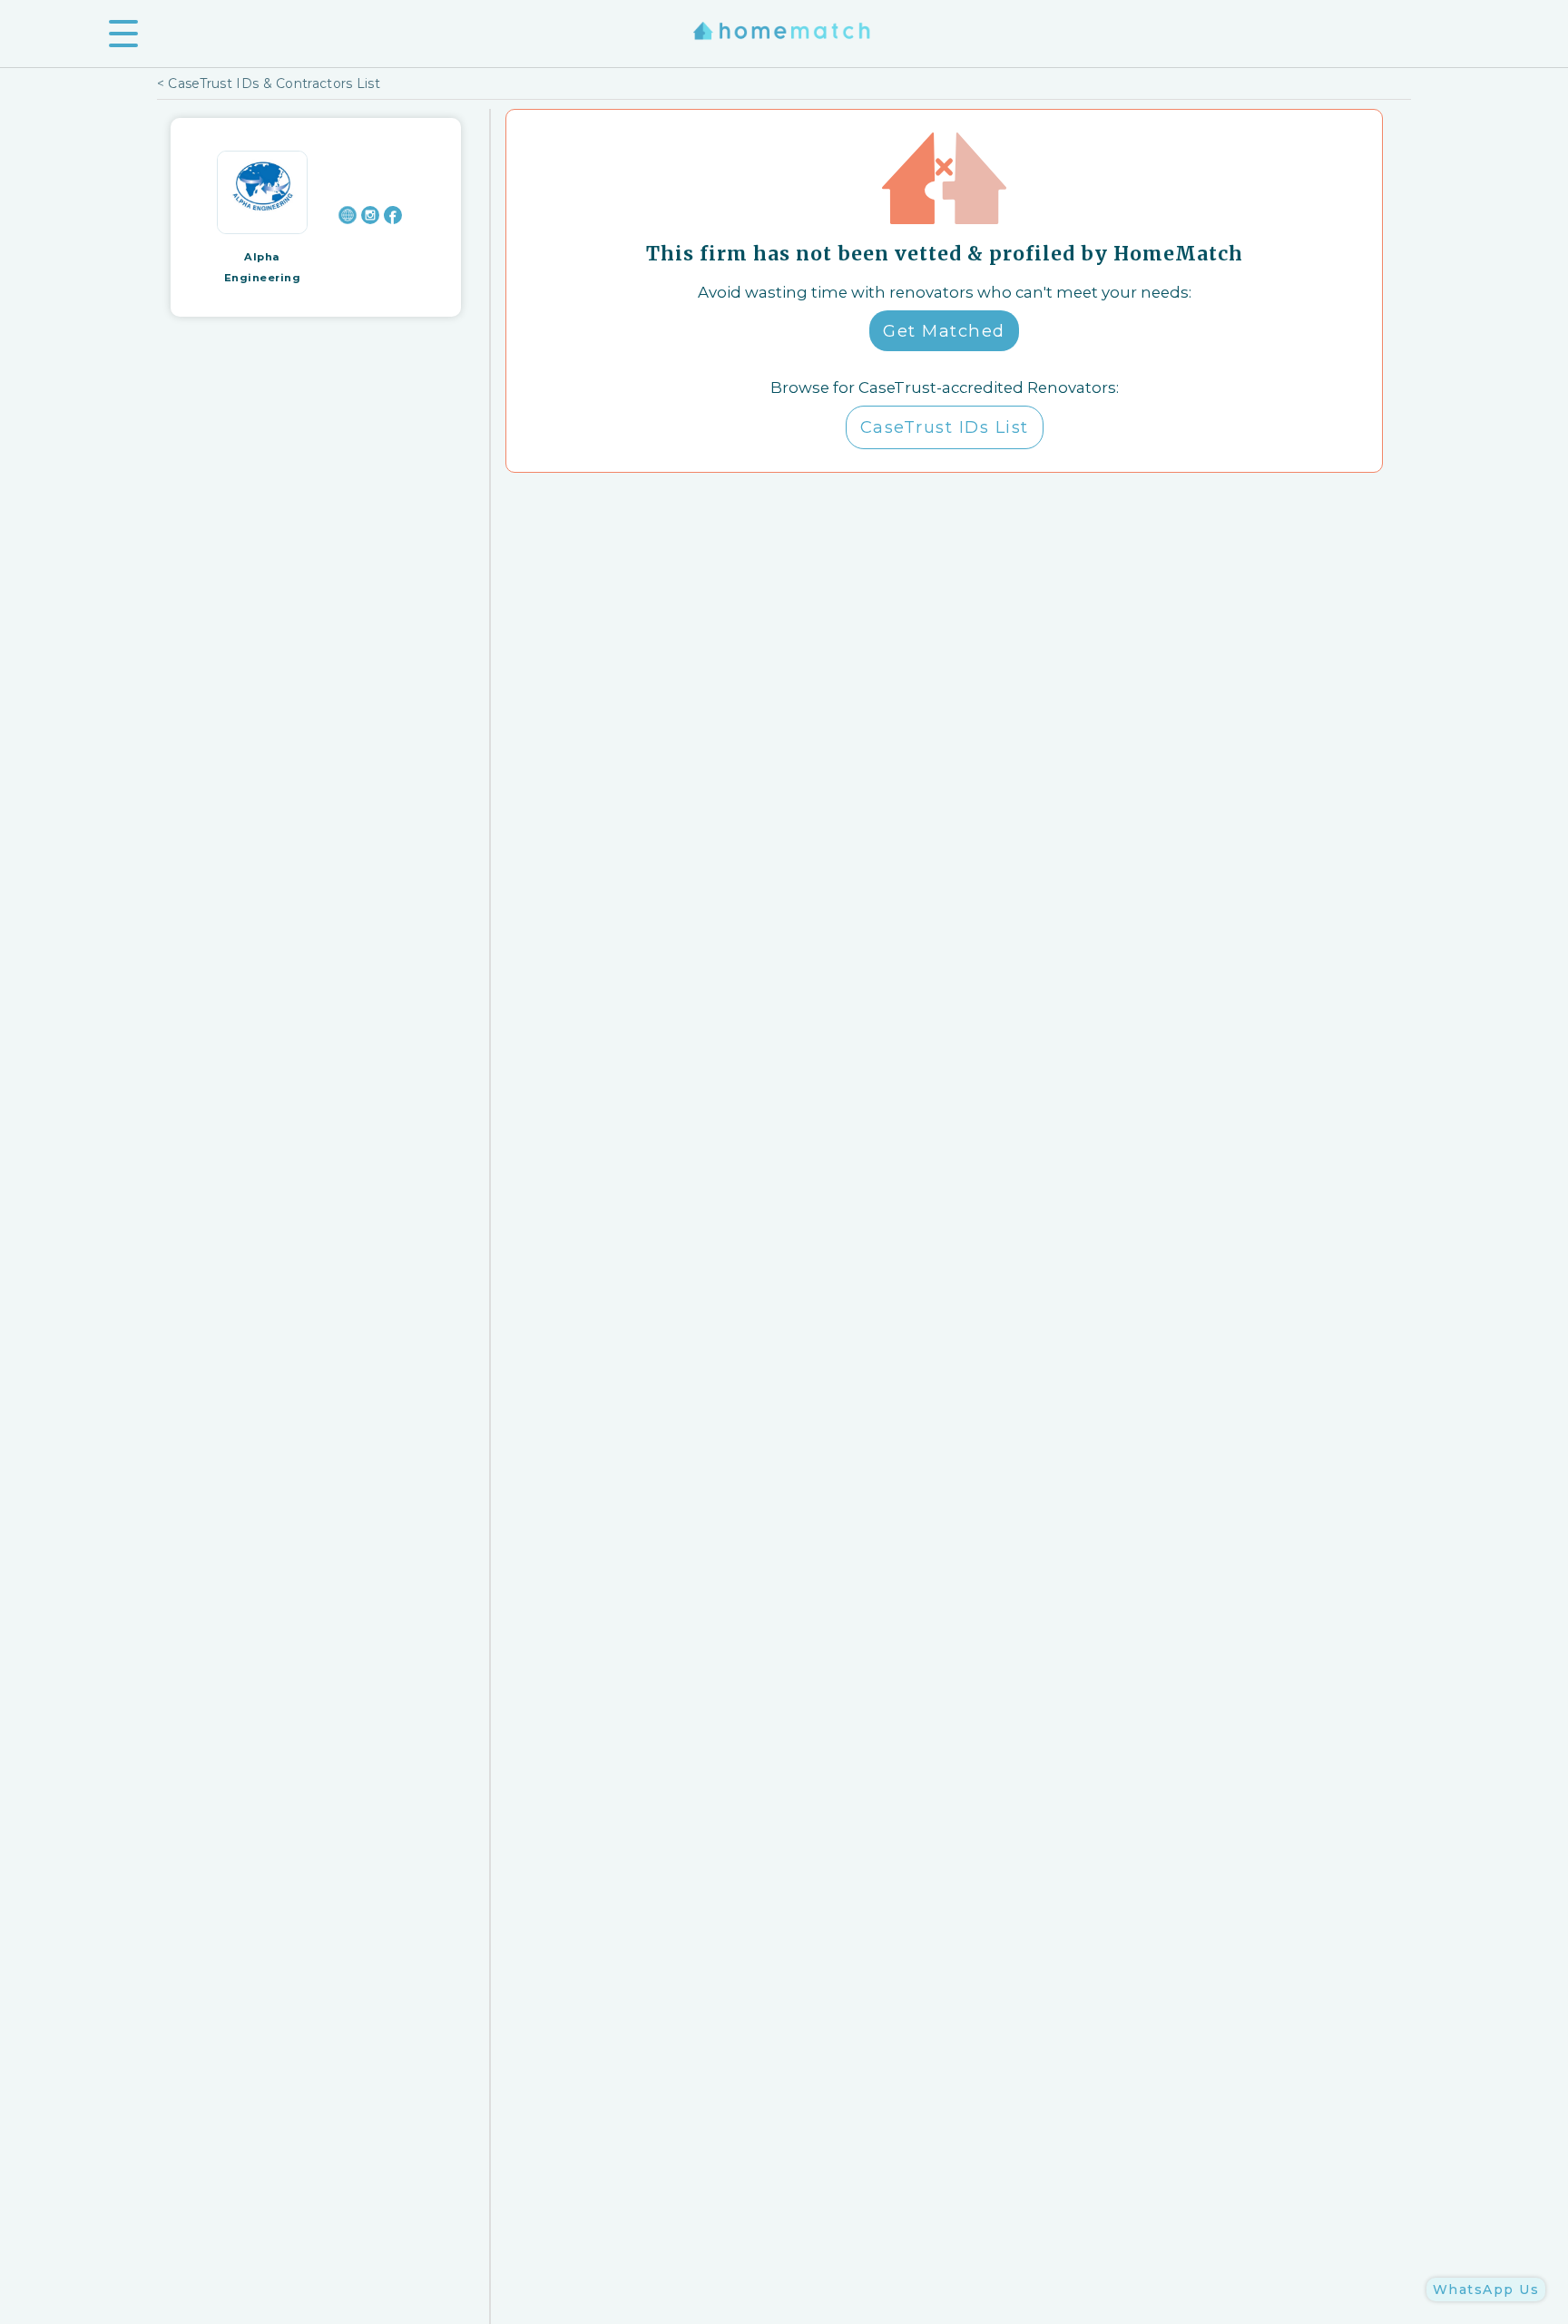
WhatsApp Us (1486, 2290)
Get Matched (944, 331)
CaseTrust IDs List (945, 427)
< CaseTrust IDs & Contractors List (269, 83)
